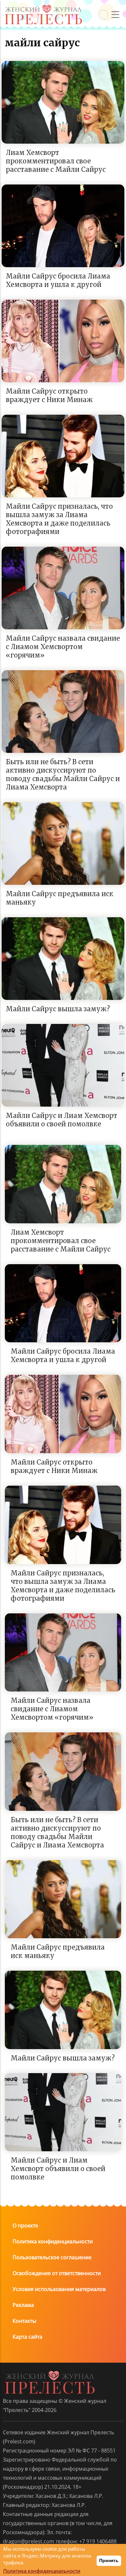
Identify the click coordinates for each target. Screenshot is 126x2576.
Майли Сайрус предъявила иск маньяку (60, 898)
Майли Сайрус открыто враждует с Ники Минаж (49, 395)
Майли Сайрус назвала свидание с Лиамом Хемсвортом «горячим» (63, 647)
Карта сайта (27, 2337)
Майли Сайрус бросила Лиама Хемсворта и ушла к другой (58, 280)
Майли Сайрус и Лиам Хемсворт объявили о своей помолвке (62, 1120)
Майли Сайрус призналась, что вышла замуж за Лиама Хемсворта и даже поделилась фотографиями (59, 519)
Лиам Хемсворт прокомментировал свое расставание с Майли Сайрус (56, 161)
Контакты (24, 2321)
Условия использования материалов (59, 2289)
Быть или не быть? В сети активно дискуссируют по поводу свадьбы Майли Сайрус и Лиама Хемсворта (63, 774)
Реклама (23, 2305)
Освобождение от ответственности (57, 2273)
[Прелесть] (43, 7)
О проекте (25, 2226)
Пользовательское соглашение (52, 2257)
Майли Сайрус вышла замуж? (58, 1009)
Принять (109, 2560)
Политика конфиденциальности (53, 2241)
